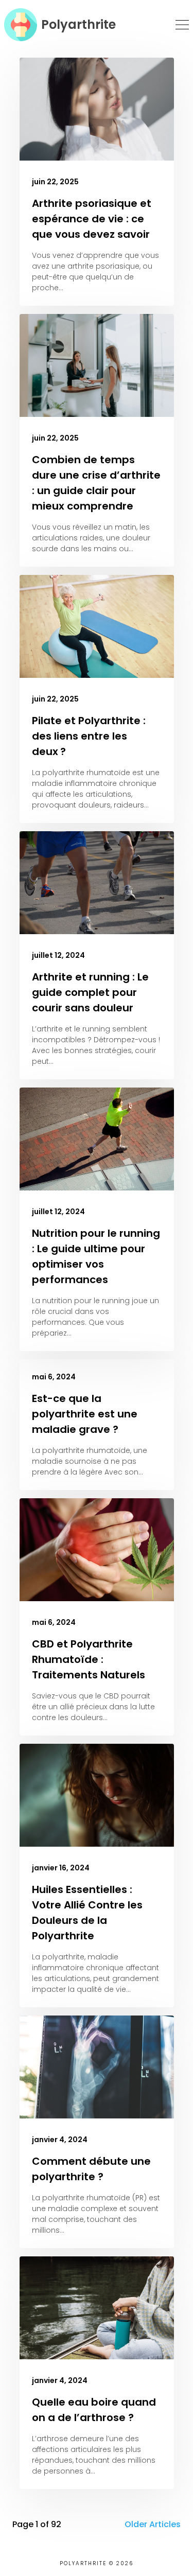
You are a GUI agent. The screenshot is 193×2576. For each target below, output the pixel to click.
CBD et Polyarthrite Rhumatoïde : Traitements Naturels (89, 1659)
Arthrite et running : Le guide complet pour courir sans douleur (90, 992)
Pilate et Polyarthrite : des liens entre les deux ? (89, 736)
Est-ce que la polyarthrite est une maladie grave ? (85, 1414)
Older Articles (153, 2524)
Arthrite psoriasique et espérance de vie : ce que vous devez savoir (92, 219)
